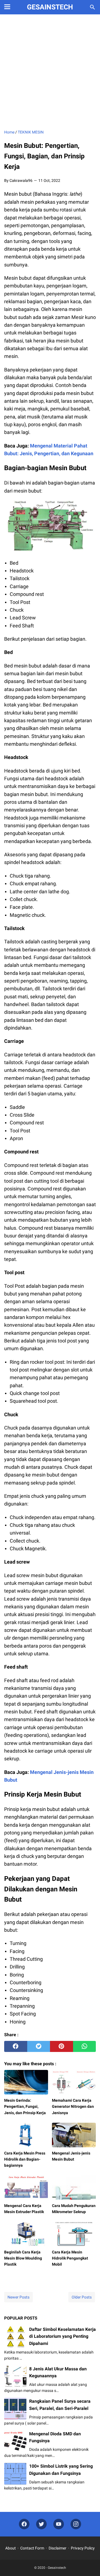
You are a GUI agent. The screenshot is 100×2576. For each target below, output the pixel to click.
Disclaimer (57, 2548)
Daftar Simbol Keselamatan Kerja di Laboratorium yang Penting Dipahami (62, 2336)
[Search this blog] (92, 7)
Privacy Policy (83, 2548)
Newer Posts (18, 2297)
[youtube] (59, 2524)
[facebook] (16, 2046)
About (11, 2548)
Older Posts (82, 2297)
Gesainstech (50, 7)
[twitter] (39, 2046)
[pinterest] (62, 2046)
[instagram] (76, 2524)
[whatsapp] (85, 2046)
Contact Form (32, 2548)
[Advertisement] (50, 72)
